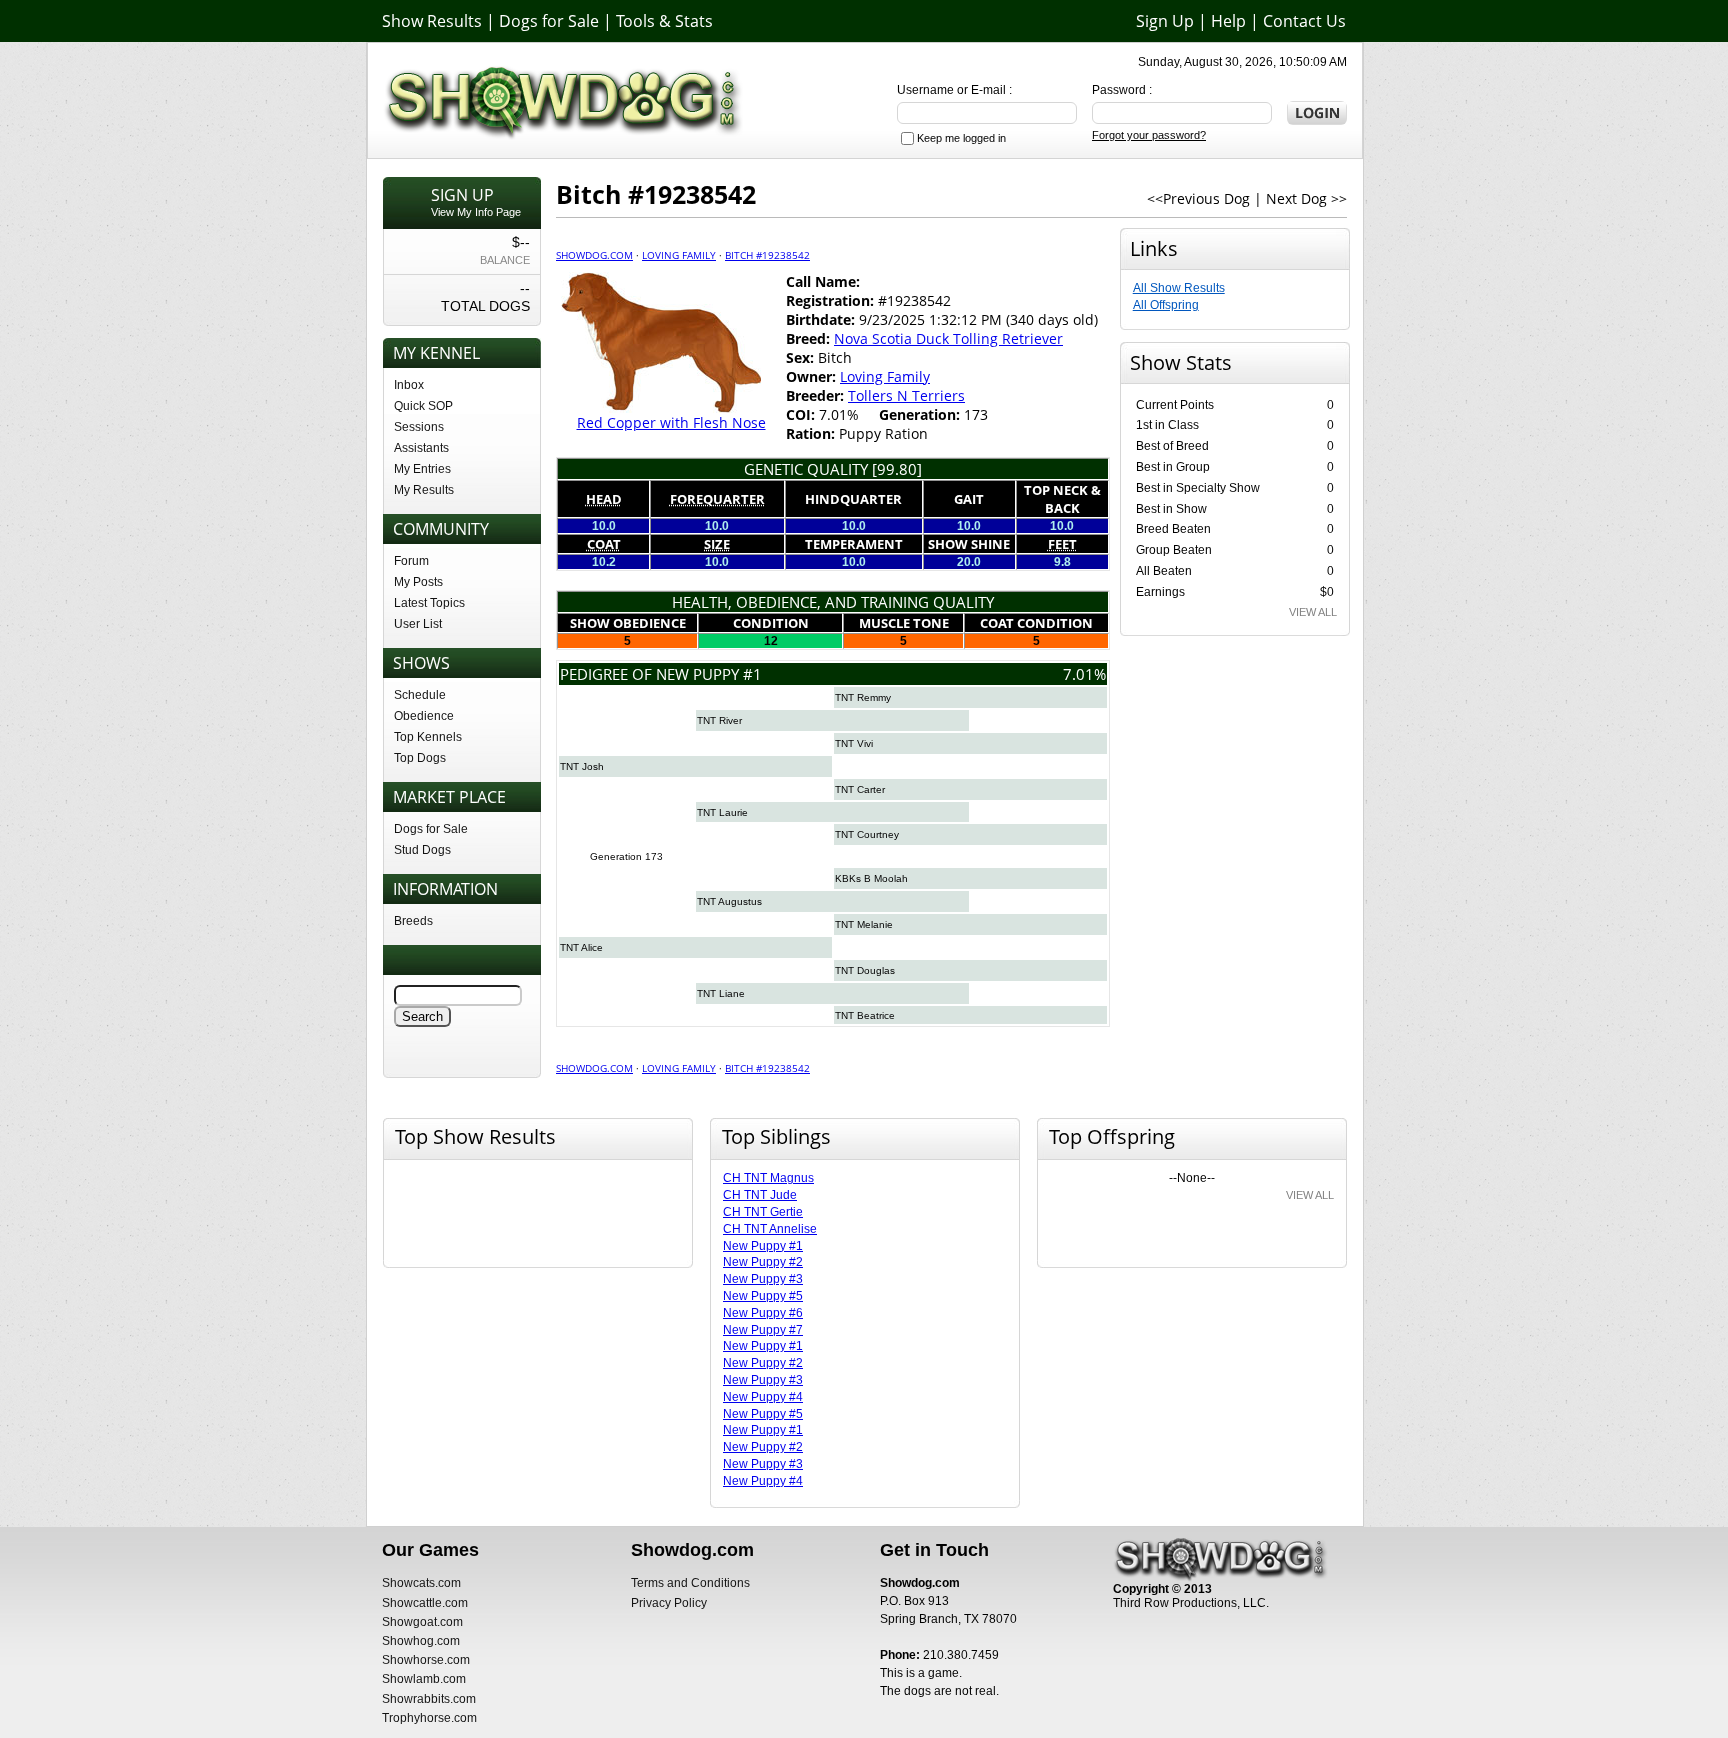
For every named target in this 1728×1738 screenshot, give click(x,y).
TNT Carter (860, 789)
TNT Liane (721, 993)
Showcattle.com (425, 1603)
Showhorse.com (426, 1660)
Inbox (409, 385)
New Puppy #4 (763, 1397)
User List (418, 624)
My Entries (422, 469)
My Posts (418, 582)
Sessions (419, 427)
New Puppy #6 (763, 1313)
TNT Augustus (729, 901)
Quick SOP (423, 406)
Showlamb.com (424, 1679)
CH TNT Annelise (770, 1229)
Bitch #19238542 (767, 255)
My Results (424, 490)
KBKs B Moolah (871, 878)
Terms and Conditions (690, 1583)
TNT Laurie (722, 812)
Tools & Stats (664, 21)
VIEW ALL (1313, 612)
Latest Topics (429, 603)
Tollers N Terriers (906, 395)
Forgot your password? (1149, 135)
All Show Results (1179, 288)
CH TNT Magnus (768, 1178)
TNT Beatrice (865, 1015)
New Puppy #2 (763, 1262)
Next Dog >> (1306, 198)
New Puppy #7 (763, 1330)
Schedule (420, 695)
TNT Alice (581, 947)
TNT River (719, 720)
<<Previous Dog (1198, 198)
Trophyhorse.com (429, 1718)
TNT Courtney (867, 834)
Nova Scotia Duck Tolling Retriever (948, 338)
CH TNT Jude (760, 1195)
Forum (411, 561)
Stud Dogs (422, 850)
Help (1228, 21)
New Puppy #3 (763, 1279)
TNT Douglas (865, 970)
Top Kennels (428, 737)
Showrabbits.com (429, 1699)
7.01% (1084, 674)
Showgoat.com (422, 1622)
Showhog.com (421, 1641)
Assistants (421, 448)
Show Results (432, 21)
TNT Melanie (864, 924)
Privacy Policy (669, 1603)
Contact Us (1304, 21)
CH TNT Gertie (763, 1212)
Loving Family (679, 255)
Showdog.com (594, 255)
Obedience (424, 716)
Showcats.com (421, 1583)
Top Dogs (420, 758)
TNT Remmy (863, 697)
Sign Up (1165, 21)
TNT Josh (582, 766)
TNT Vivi (854, 743)
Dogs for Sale (549, 21)
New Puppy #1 (763, 1246)
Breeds (413, 921)
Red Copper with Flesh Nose (671, 422)
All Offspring (1166, 305)
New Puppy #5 (763, 1296)
